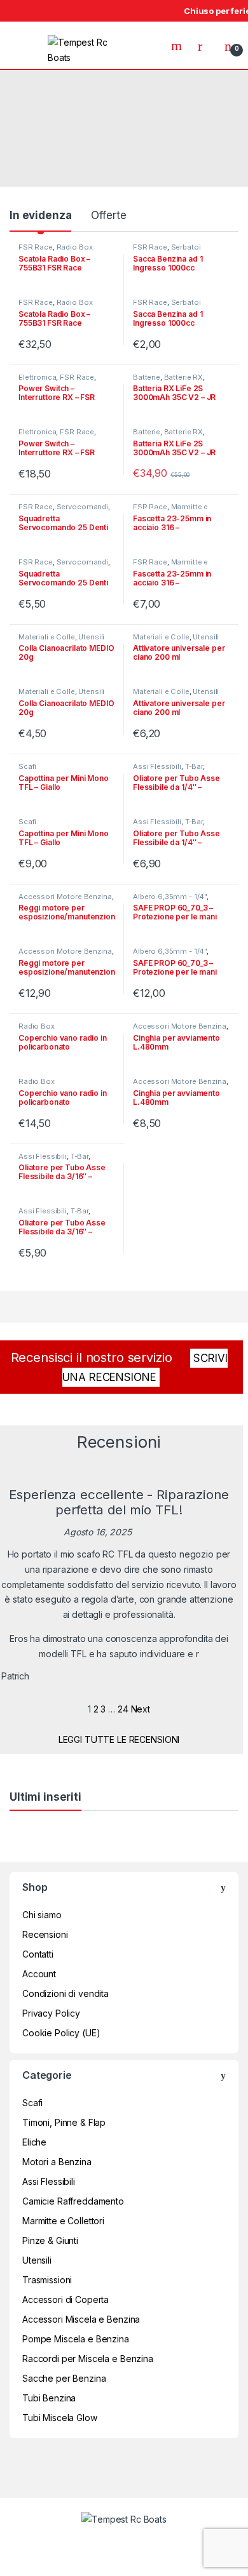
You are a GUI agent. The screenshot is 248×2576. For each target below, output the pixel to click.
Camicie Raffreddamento (73, 2201)
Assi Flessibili (157, 766)
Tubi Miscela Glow (60, 2418)
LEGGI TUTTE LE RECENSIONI (119, 1739)
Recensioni (45, 1934)
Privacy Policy (51, 2013)
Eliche (34, 2142)
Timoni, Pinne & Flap (64, 2122)
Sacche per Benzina (64, 2378)
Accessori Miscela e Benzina (81, 2319)
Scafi (27, 766)
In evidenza (40, 215)
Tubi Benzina (49, 2398)
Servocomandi (82, 507)
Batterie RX (183, 377)
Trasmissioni (47, 2280)
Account (39, 1974)
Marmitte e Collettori (170, 511)
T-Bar (194, 766)
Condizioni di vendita (65, 1993)
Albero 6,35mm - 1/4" (170, 897)
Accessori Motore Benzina (65, 897)
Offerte (108, 215)
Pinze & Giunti (50, 2240)
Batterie (147, 377)
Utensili (91, 637)
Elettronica (37, 377)
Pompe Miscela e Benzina (76, 2339)
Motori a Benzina (57, 2162)
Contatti (38, 1954)
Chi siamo (42, 1915)
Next (141, 1709)
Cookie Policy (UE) (61, 2033)
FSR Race (36, 247)
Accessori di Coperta (65, 2299)
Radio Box (75, 247)
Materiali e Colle (47, 637)
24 (123, 1709)
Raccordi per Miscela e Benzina (88, 2359)
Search (178, 46)
